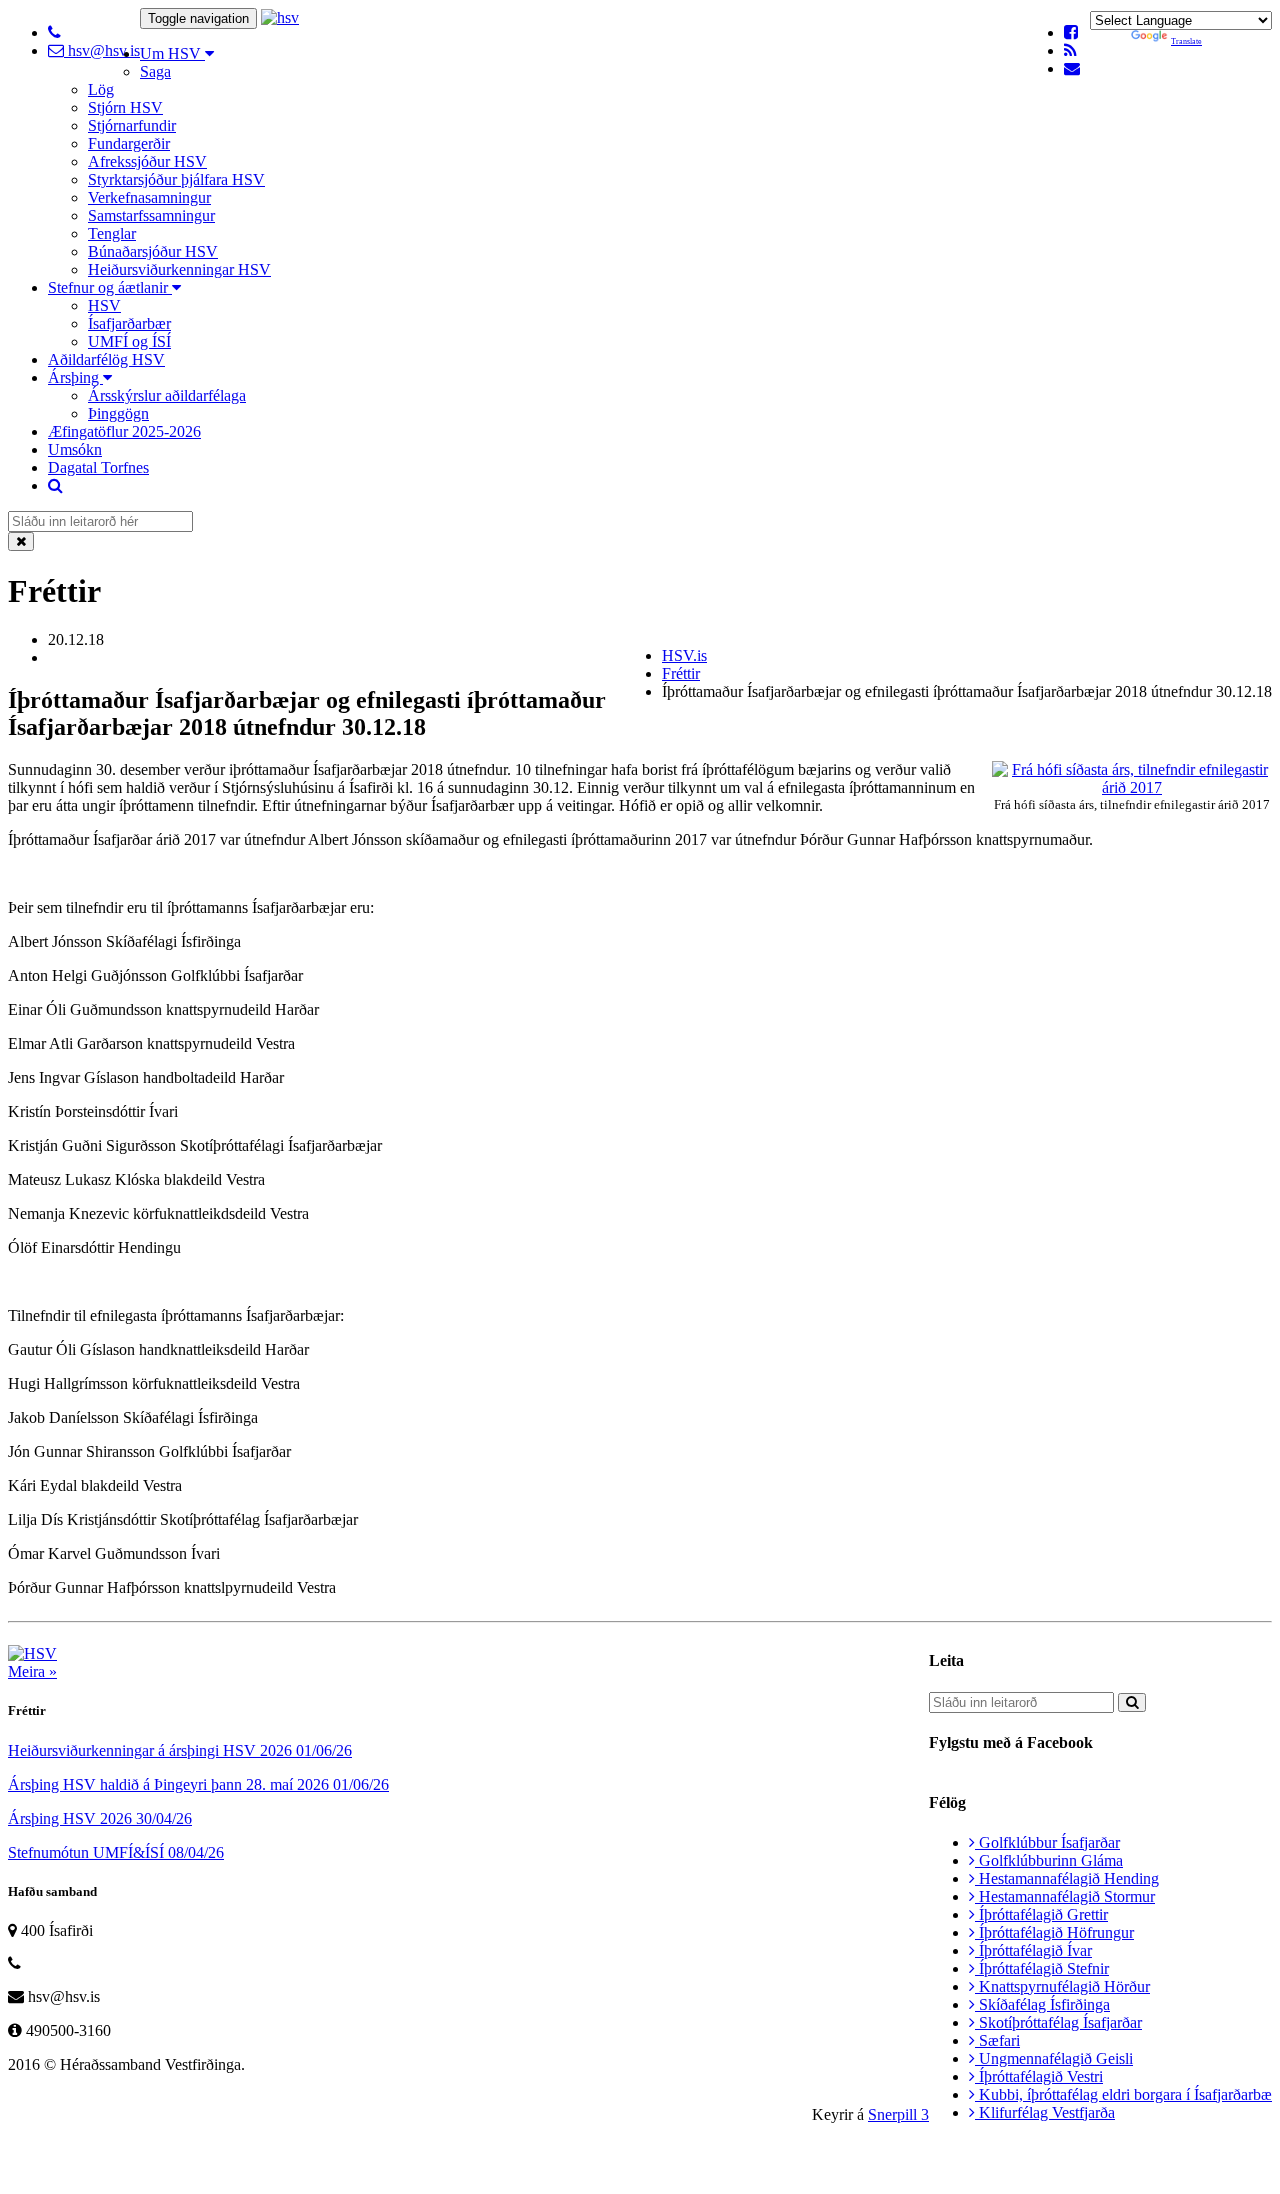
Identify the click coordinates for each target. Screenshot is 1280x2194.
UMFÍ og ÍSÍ (129, 341)
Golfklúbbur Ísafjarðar (1047, 1842)
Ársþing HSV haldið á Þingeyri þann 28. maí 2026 (198, 1784)
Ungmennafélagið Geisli (1054, 2058)
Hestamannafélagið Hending (1067, 1878)
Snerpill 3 (898, 2114)
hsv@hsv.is (102, 50)
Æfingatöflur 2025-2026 (124, 431)
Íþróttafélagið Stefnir (1042, 1968)
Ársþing (75, 377)
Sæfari (997, 2040)
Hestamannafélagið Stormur (1065, 1896)
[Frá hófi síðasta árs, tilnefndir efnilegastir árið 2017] (1132, 787)
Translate (1186, 41)
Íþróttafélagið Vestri (1039, 2076)
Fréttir (681, 673)
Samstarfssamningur (151, 215)
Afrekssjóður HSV (147, 161)
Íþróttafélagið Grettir (1041, 1914)
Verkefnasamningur (149, 197)
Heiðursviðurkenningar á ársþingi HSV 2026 (180, 1750)
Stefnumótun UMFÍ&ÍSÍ (116, 1852)
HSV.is (684, 655)
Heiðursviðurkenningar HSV (179, 269)
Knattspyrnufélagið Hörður (1062, 1986)
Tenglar (112, 233)
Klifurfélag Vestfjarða (1045, 2112)
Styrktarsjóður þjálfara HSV (176, 179)
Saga (155, 71)
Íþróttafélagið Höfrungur (1054, 1932)
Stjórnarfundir (132, 125)
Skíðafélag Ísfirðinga (1042, 2004)
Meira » (32, 1671)
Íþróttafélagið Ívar (1033, 1950)
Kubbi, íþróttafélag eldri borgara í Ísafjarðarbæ (1123, 2094)
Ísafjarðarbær (129, 323)
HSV (104, 305)
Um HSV (172, 53)
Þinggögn (118, 413)
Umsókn (75, 449)
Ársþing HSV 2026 (100, 1818)
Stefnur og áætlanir (110, 287)
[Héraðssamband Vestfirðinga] (280, 17)
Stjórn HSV (125, 107)
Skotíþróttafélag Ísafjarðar (1058, 2022)
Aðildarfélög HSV (106, 359)
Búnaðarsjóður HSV (153, 251)
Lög (101, 89)
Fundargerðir (129, 143)
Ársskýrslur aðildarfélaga (167, 395)
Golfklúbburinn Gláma (1049, 1860)
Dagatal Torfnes (98, 467)
